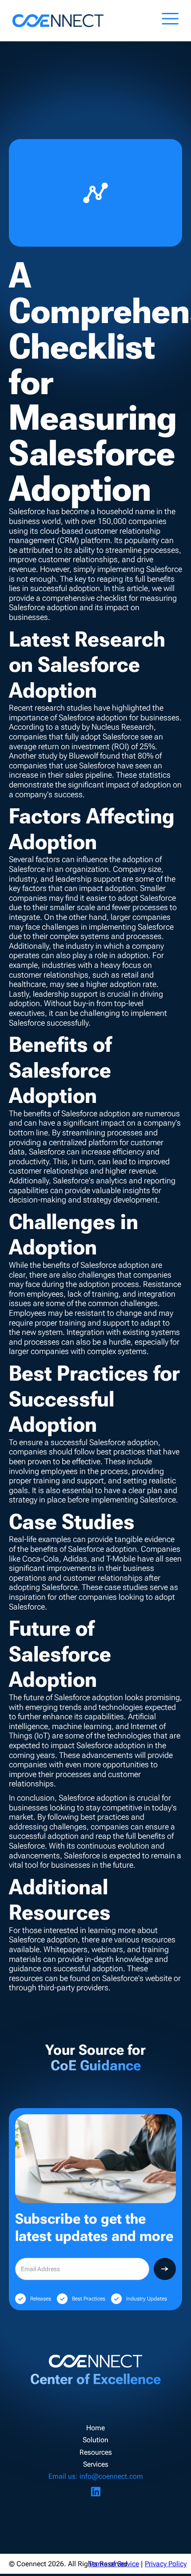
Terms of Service (114, 2564)
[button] (172, 19)
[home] (56, 20)
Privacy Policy (166, 2564)
